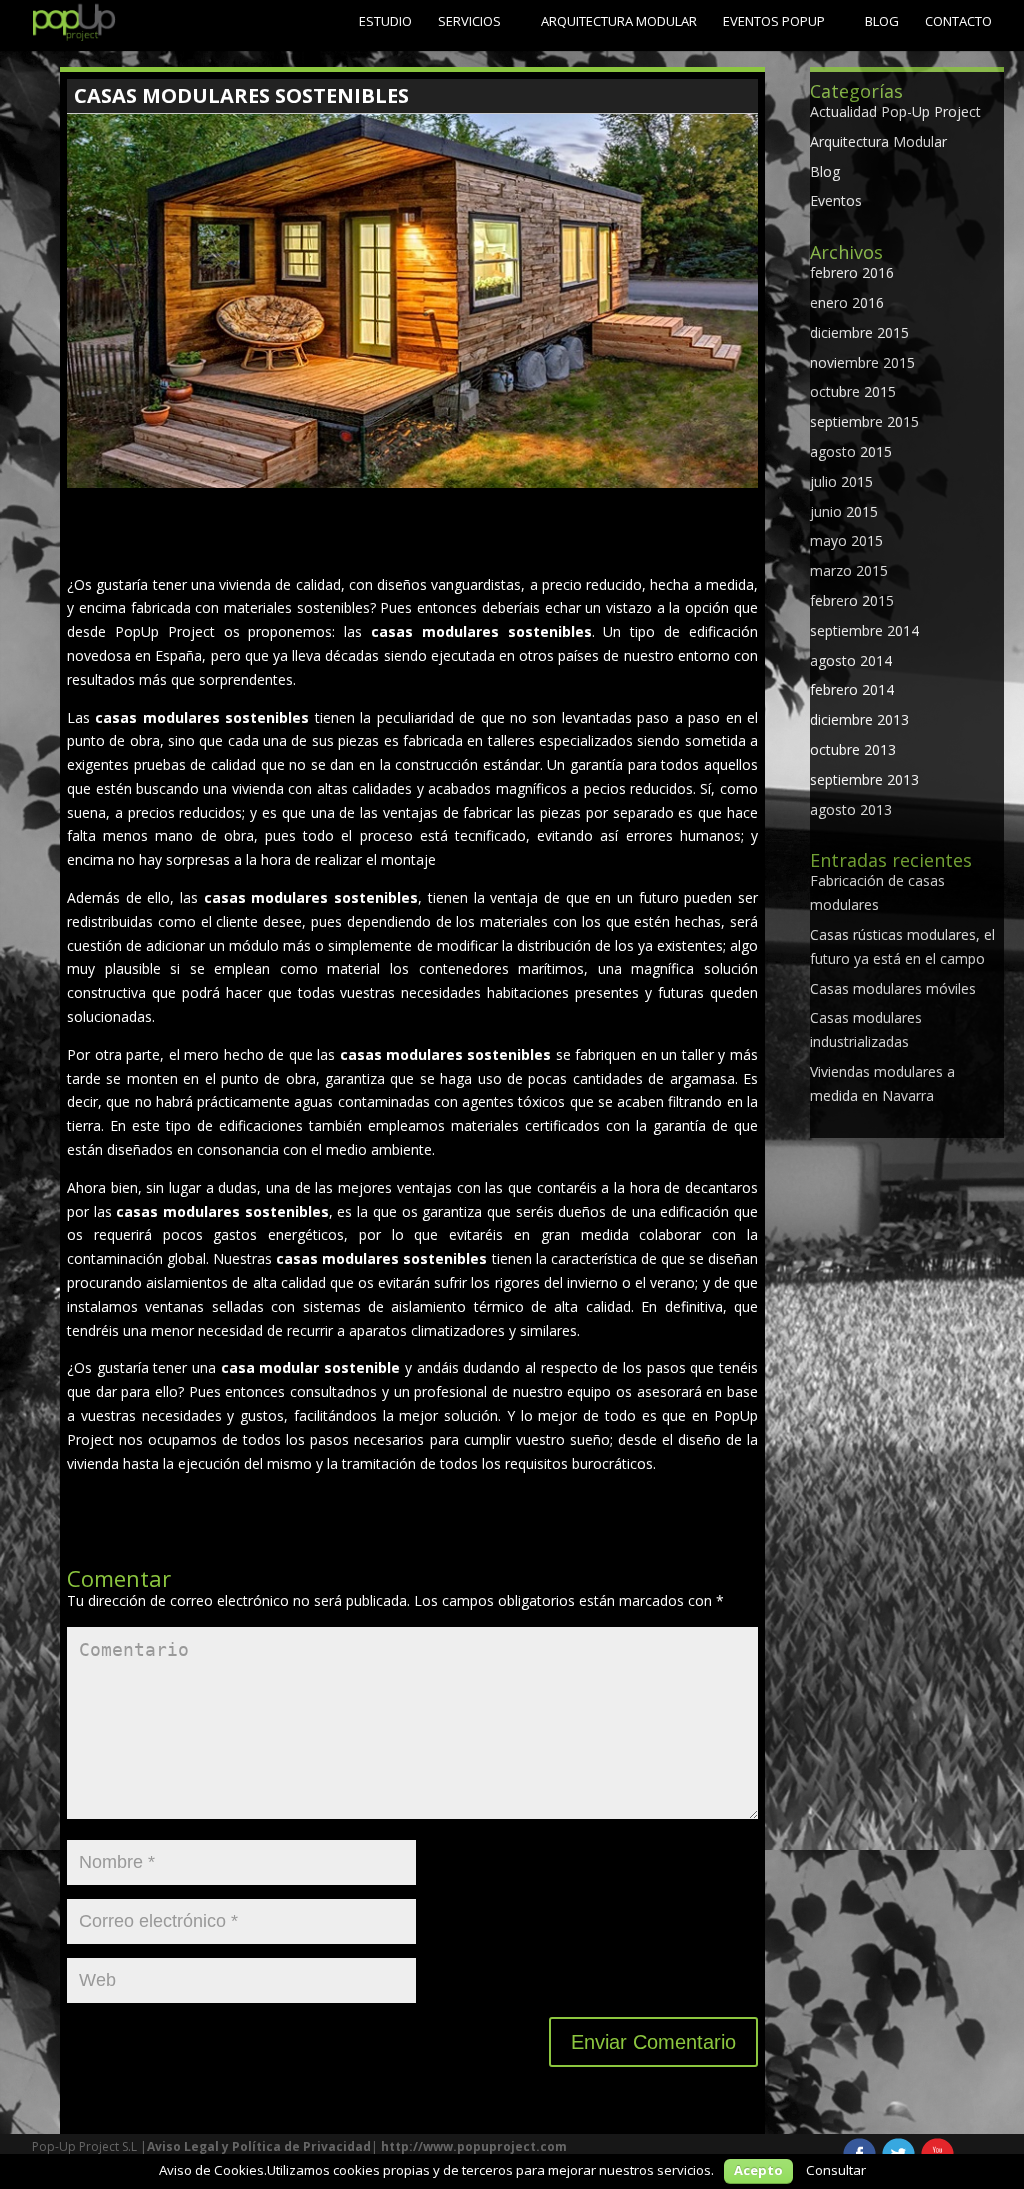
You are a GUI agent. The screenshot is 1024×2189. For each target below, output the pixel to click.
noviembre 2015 (862, 362)
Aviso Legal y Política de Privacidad (259, 2146)
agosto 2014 (851, 660)
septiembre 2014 (864, 630)
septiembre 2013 (864, 779)
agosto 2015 (851, 451)
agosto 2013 (851, 809)
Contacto (958, 21)
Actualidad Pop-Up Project (895, 111)
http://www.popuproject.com (474, 2146)
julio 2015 (841, 481)
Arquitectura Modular (619, 21)
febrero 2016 (852, 272)
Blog (882, 21)
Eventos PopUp (774, 21)
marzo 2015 (849, 570)
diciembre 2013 (859, 719)
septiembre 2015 (864, 421)
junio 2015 (844, 511)
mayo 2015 (846, 540)
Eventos (836, 200)
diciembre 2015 (859, 332)
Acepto (758, 2170)
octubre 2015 (853, 391)
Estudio (385, 21)
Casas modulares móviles (893, 988)
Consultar (836, 2170)
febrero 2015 (852, 600)
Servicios (469, 21)
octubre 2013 (853, 749)
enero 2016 (847, 302)
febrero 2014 (852, 689)
